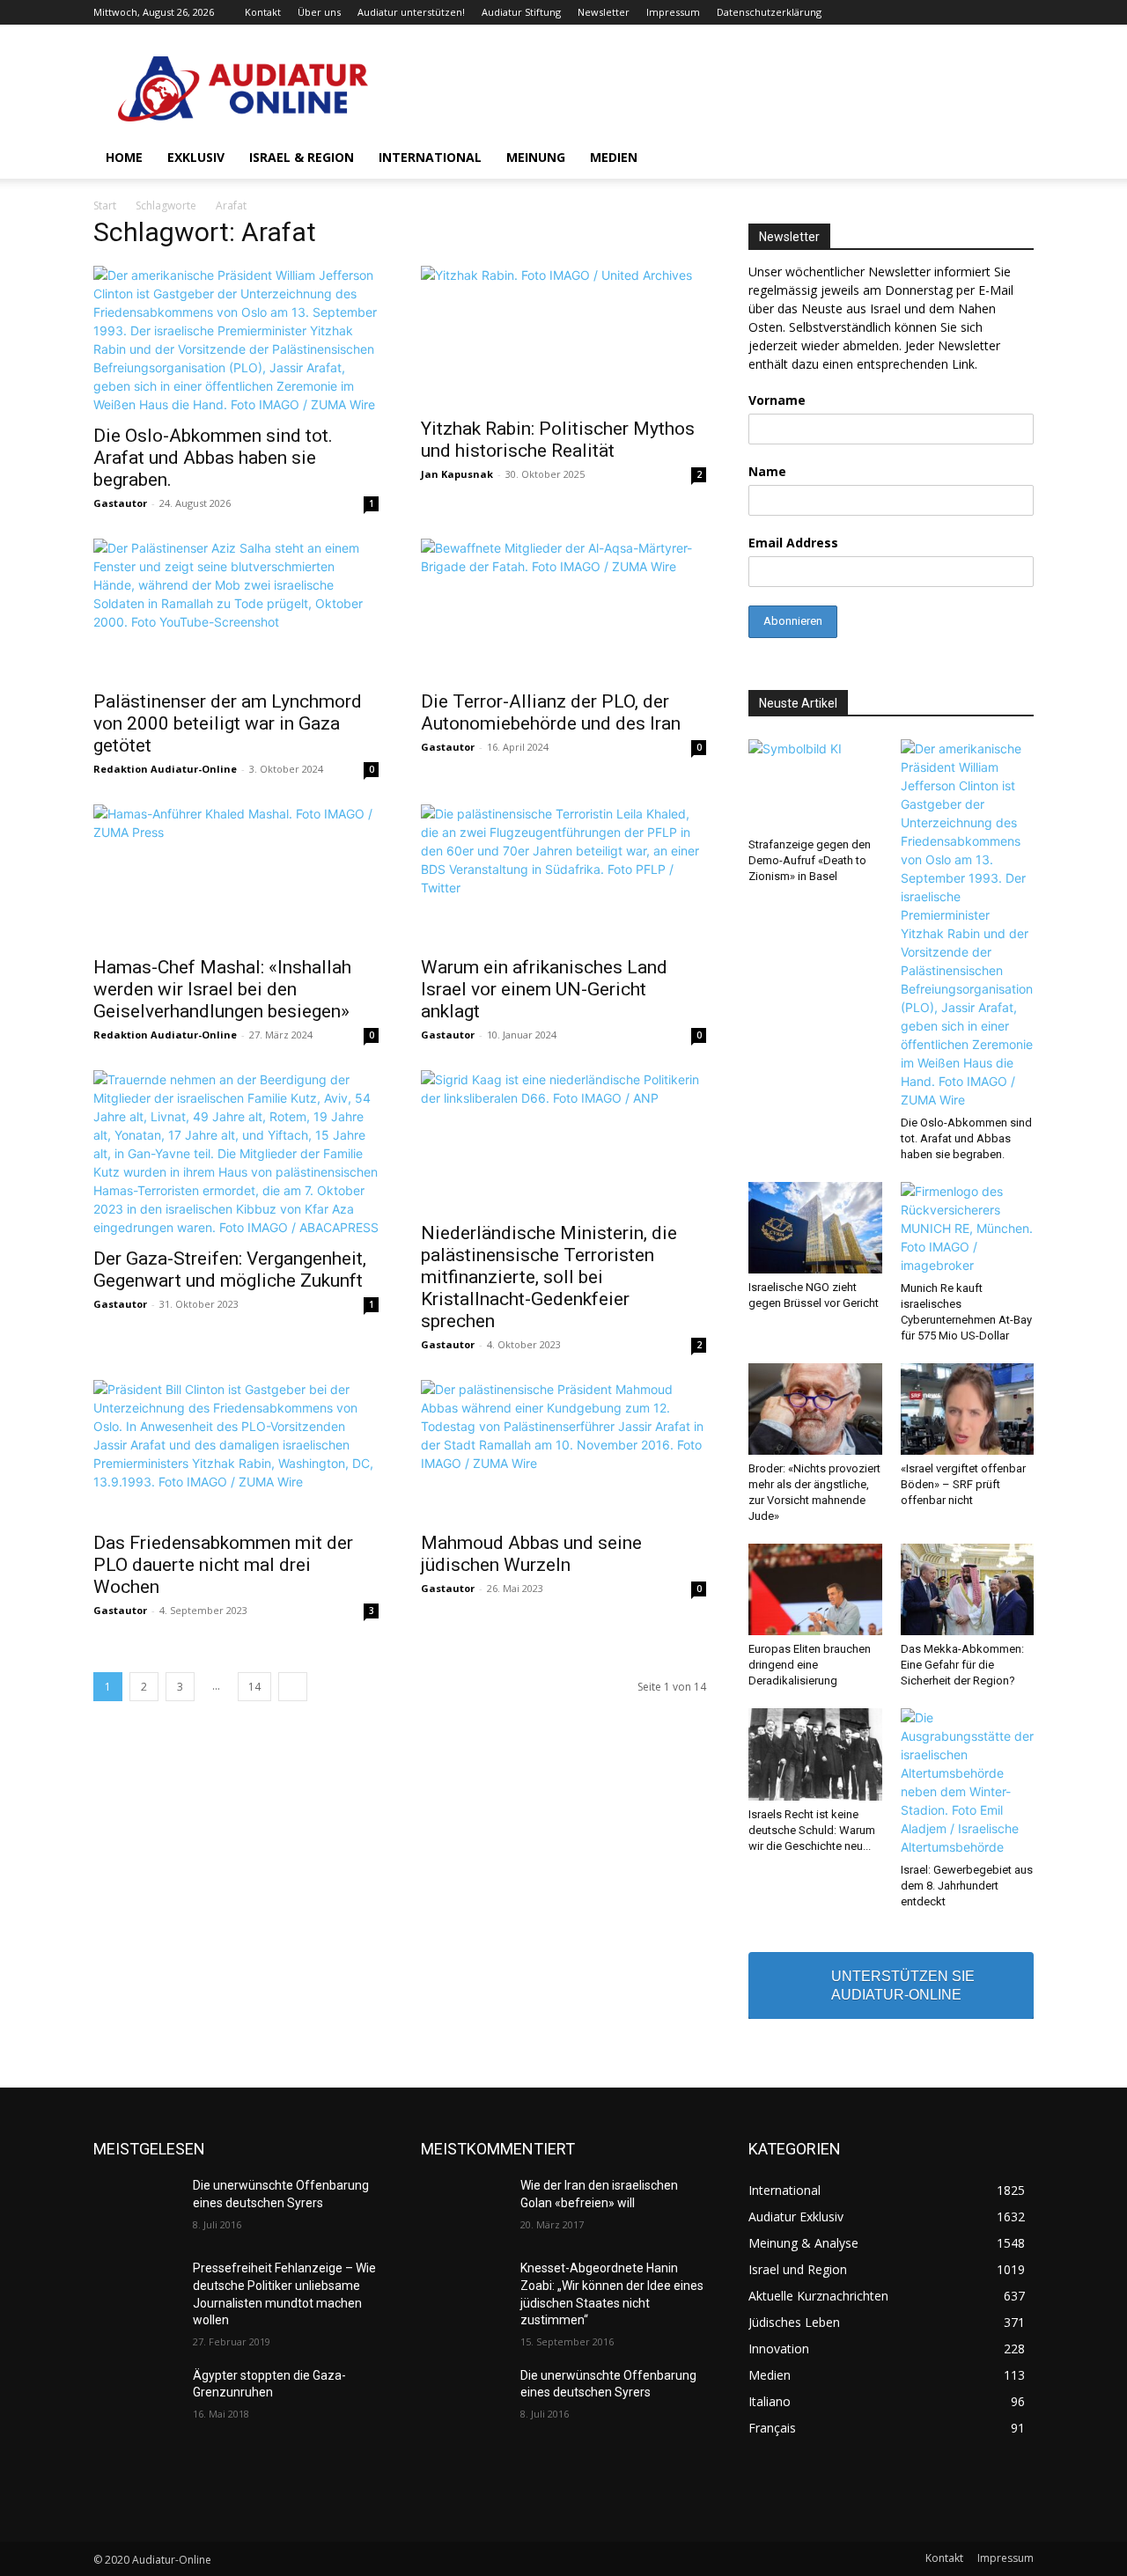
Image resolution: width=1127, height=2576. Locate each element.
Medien (614, 157)
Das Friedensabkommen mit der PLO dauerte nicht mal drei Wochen (223, 1565)
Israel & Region (302, 157)
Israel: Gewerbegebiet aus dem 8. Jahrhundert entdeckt (967, 1886)
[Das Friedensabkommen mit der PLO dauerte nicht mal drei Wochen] (236, 1450)
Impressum (673, 12)
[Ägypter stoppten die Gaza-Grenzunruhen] (136, 2397)
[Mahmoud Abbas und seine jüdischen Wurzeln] (563, 1450)
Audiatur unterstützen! (411, 12)
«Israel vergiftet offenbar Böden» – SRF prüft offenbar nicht (963, 1484)
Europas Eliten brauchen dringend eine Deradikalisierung (810, 1665)
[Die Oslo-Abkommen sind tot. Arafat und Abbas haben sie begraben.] (236, 340)
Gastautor (120, 503)
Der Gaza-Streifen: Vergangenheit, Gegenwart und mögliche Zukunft (230, 1270)
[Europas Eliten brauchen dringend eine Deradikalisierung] (815, 1589)
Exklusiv (196, 157)
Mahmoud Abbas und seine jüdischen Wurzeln (531, 1554)
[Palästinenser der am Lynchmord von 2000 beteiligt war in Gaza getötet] (236, 609)
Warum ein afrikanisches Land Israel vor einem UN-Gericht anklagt (544, 989)
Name (767, 471)
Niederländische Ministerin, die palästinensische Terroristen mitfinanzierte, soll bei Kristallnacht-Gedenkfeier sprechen (549, 1277)
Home (124, 157)
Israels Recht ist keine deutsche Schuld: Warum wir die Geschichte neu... (812, 1830)
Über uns (319, 12)
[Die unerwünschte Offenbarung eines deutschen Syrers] (136, 2207)
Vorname (777, 400)
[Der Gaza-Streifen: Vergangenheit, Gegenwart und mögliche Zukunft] (236, 1153)
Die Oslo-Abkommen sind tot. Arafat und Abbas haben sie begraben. (213, 458)
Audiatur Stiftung (521, 12)
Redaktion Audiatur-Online (165, 769)
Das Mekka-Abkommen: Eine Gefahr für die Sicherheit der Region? (962, 1665)
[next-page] (293, 1687)
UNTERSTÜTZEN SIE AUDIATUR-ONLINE (903, 1985)
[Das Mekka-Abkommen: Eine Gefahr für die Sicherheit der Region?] (968, 1589)
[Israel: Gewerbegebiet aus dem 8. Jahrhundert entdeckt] (968, 1782)
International (430, 157)
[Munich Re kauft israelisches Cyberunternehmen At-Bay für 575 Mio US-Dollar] (968, 1228)
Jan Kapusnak (457, 474)
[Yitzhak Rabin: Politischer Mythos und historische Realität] (563, 336)
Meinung (536, 157)
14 (254, 1687)
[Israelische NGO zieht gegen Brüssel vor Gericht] (815, 1228)
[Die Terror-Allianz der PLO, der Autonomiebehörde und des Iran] (563, 609)
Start (105, 205)
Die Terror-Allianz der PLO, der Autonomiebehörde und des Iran (551, 712)
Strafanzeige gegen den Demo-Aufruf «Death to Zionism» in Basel (810, 860)
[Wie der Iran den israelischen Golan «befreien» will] (464, 2207)
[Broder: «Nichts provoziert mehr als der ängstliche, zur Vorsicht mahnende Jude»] (815, 1409)
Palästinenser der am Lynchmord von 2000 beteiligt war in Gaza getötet (228, 723)
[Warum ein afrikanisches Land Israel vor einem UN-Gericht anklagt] (563, 875)
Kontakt (263, 12)
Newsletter (604, 12)
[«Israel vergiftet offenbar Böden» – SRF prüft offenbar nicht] (968, 1409)
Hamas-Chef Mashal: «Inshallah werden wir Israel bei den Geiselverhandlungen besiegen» (222, 989)
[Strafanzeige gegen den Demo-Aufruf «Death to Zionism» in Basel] (815, 785)
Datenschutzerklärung (769, 12)
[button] (1013, 159)
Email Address (793, 543)
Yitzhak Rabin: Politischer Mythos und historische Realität (558, 440)
